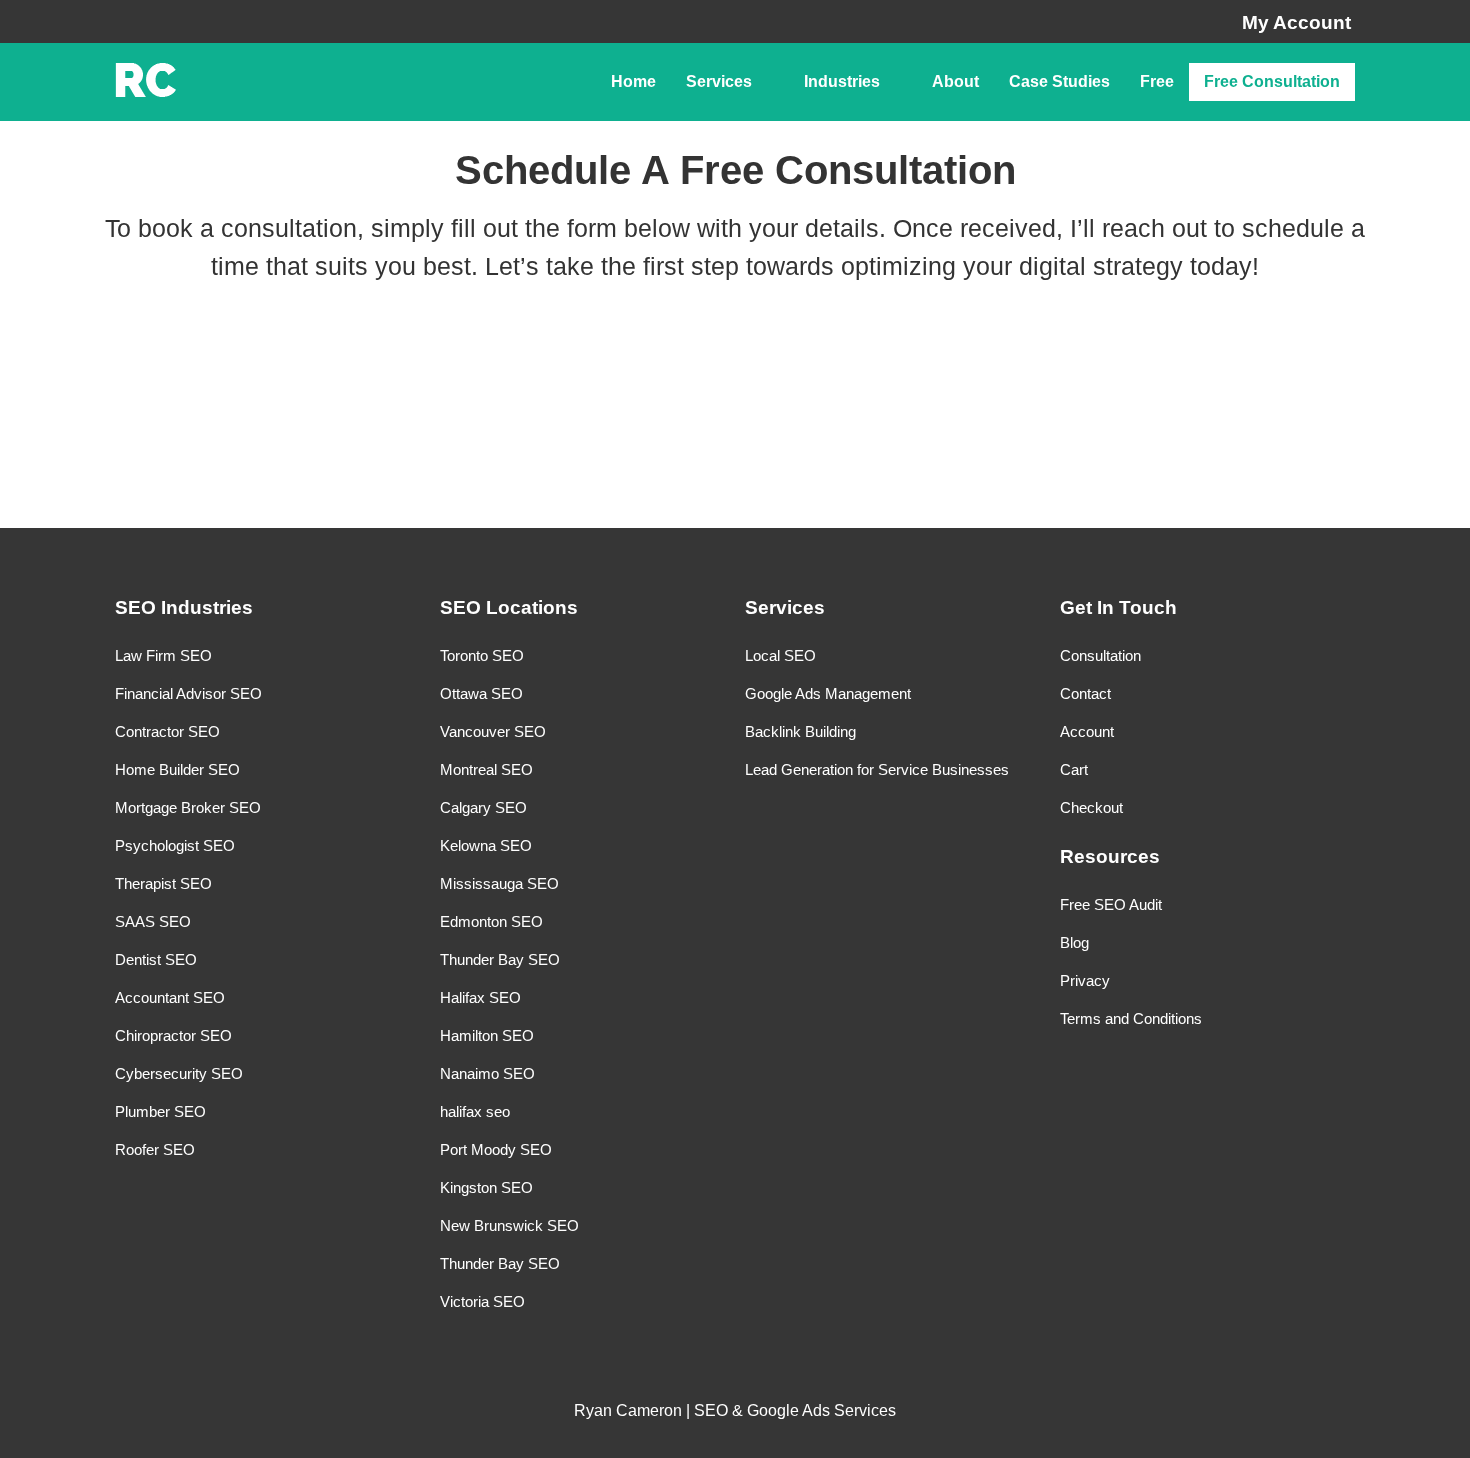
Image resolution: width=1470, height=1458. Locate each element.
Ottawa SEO (481, 693)
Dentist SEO (156, 959)
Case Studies (1059, 81)
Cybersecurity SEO (179, 1073)
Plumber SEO (160, 1111)
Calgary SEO (483, 807)
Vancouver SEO (493, 731)
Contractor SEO (167, 731)
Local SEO (780, 655)
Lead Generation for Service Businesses (877, 769)
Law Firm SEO (163, 655)
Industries (842, 81)
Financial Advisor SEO (188, 693)
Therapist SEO (163, 883)
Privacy (1085, 980)
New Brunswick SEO (509, 1225)
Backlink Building (800, 731)
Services (719, 81)
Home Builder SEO (177, 769)
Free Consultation (1272, 81)
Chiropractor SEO (173, 1035)
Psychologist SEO (175, 845)
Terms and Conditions (1131, 1018)
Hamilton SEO (487, 1035)
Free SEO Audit (1111, 904)
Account (1087, 731)
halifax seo (475, 1111)
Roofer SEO (155, 1149)
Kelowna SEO (486, 845)
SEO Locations (509, 607)
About (955, 81)
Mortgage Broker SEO (188, 807)
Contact (1085, 693)
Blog (1074, 942)
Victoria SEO (482, 1301)
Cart (1074, 769)
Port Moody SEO (496, 1149)
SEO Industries (184, 607)
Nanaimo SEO (487, 1073)
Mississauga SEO (499, 883)
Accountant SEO (170, 997)
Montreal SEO (486, 769)
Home (633, 81)
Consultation (1100, 655)
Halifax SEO (480, 997)
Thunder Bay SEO (500, 959)
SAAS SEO (153, 921)
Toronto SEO (482, 655)
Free (1157, 81)
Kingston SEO (486, 1187)
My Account (1296, 22)
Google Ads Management (828, 693)
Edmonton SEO (491, 921)
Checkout (1091, 807)
